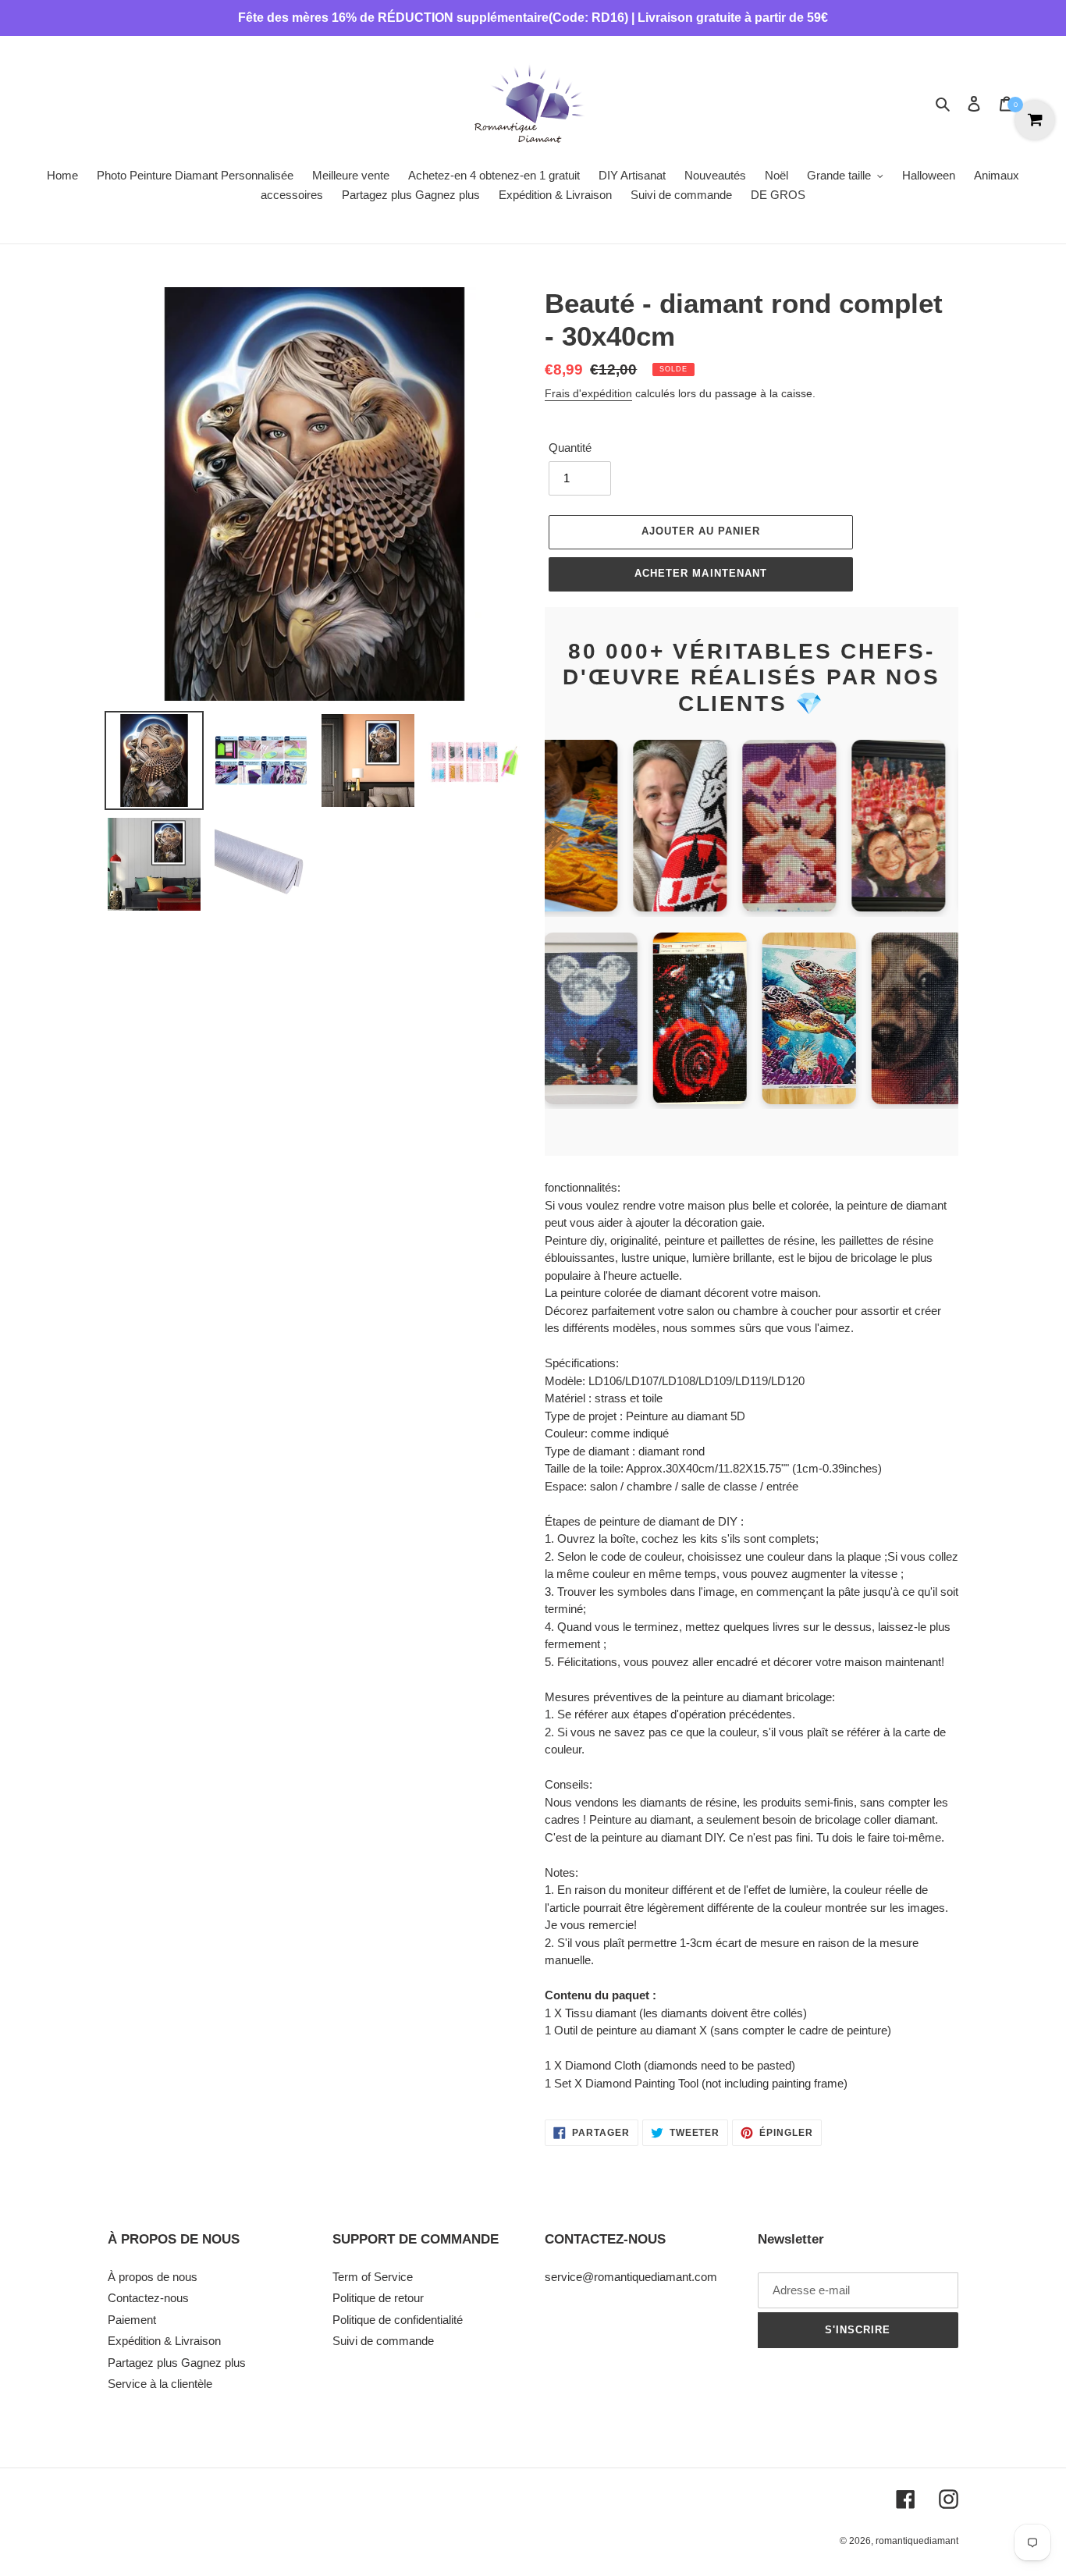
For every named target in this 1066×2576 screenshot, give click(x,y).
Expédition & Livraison (164, 2341)
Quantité (570, 448)
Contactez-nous (148, 2298)
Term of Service (373, 2277)
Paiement (132, 2320)
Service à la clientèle (160, 2384)
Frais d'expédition (588, 393)
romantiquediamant (917, 2541)
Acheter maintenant (701, 573)
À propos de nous (153, 2277)
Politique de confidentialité (398, 2320)
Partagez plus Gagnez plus (177, 2363)
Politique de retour (378, 2298)
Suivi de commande (383, 2341)
